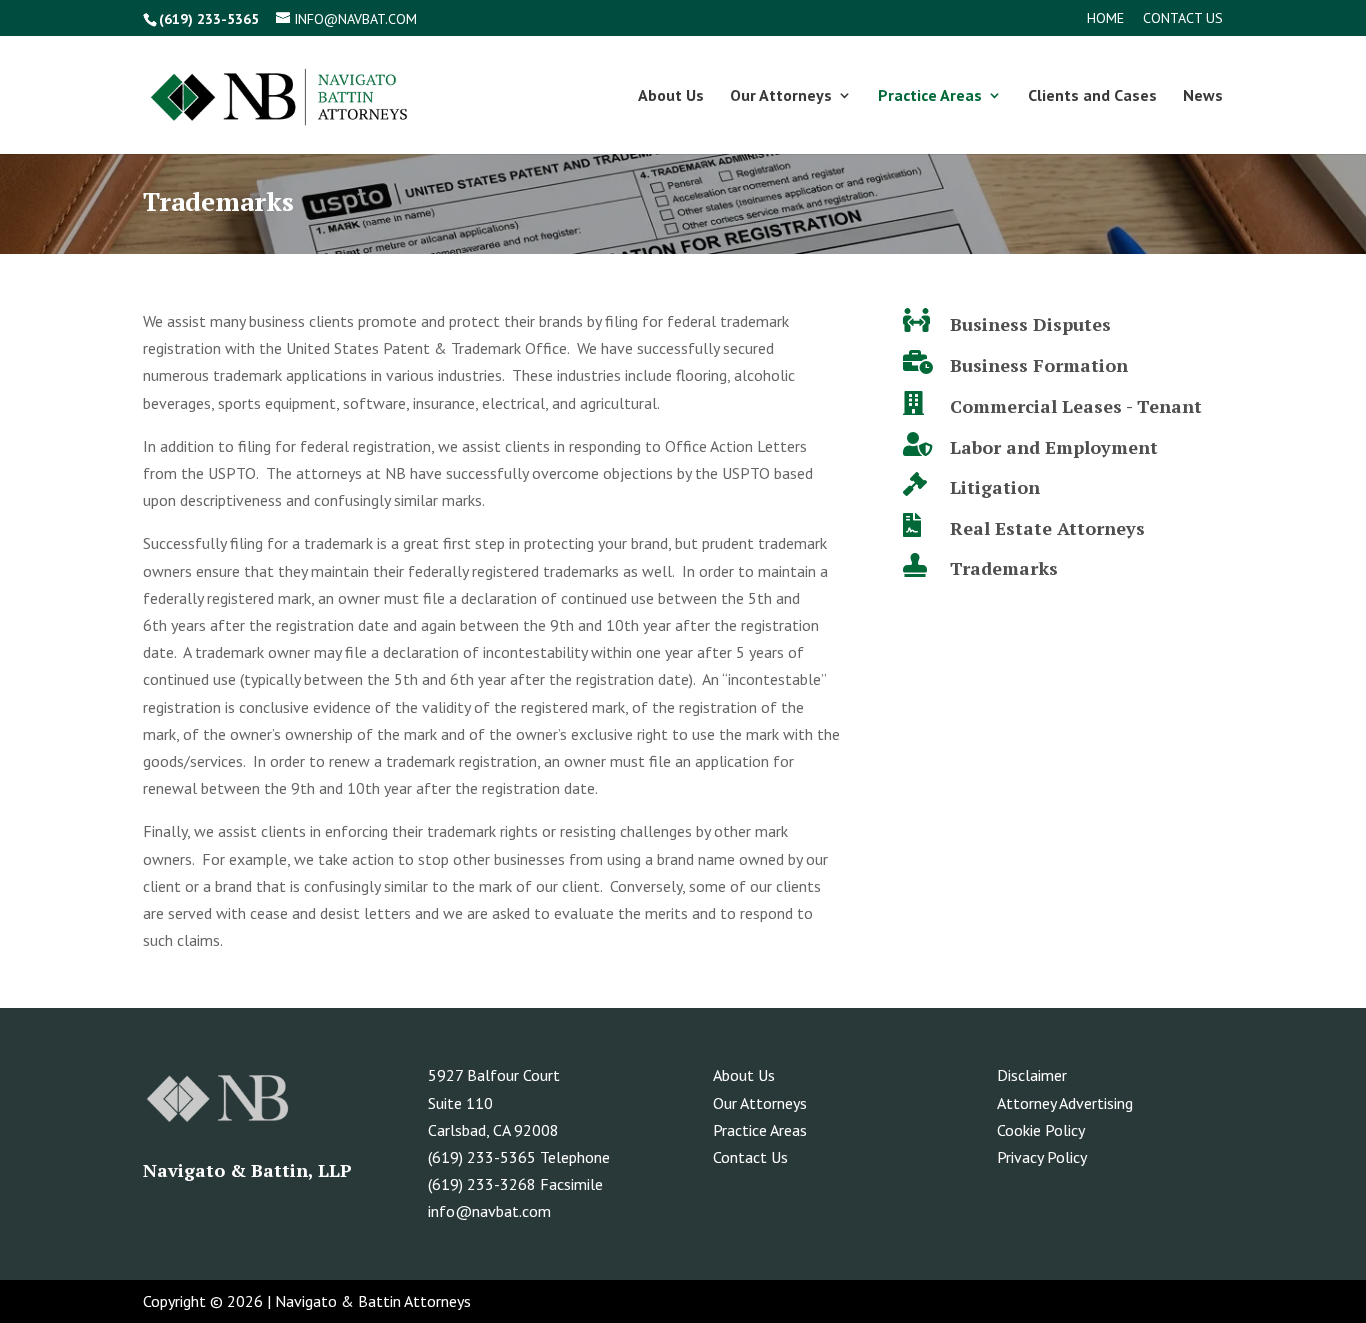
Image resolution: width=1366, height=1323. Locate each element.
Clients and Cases (1092, 96)
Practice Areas (930, 96)
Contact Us (1183, 19)
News (1203, 96)
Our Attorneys (781, 96)
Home (1105, 19)
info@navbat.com (489, 1211)
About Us (671, 96)
